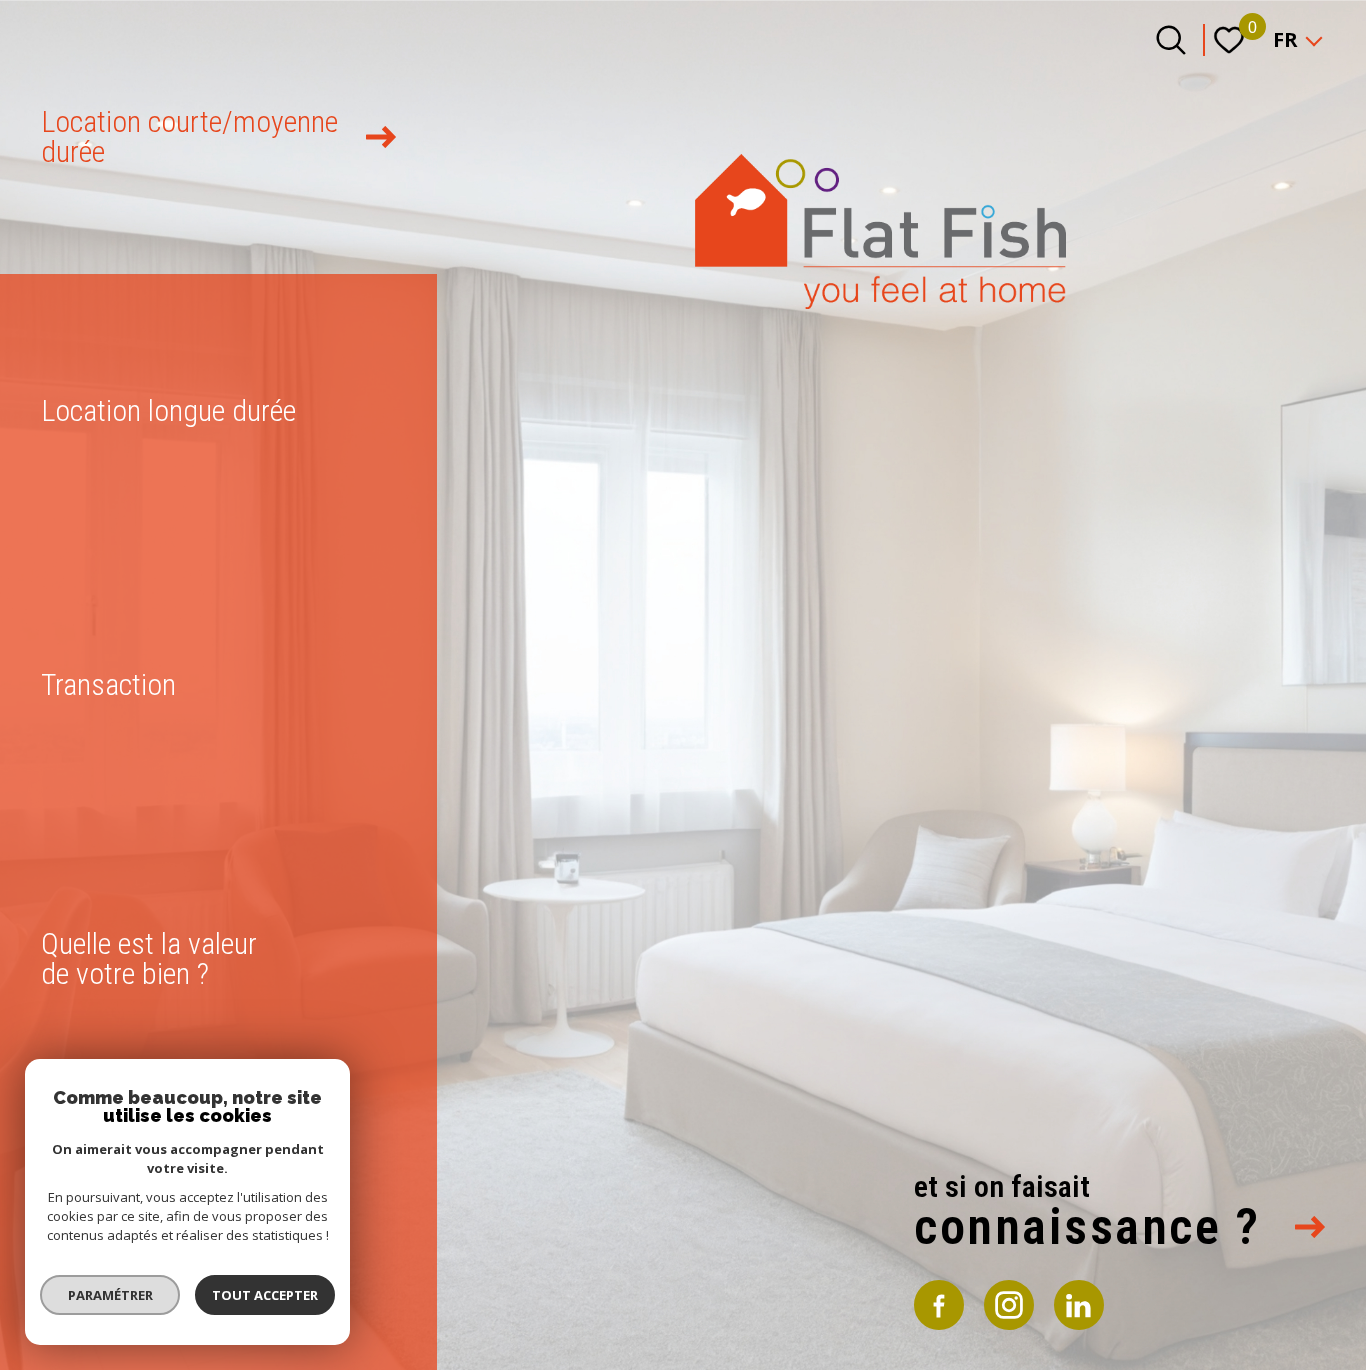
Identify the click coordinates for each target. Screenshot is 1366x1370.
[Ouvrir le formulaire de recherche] (1171, 40)
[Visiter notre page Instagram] (1009, 1305)
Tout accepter (265, 1295)
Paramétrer (110, 1295)
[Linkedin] (1079, 1305)
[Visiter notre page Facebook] (939, 1305)
